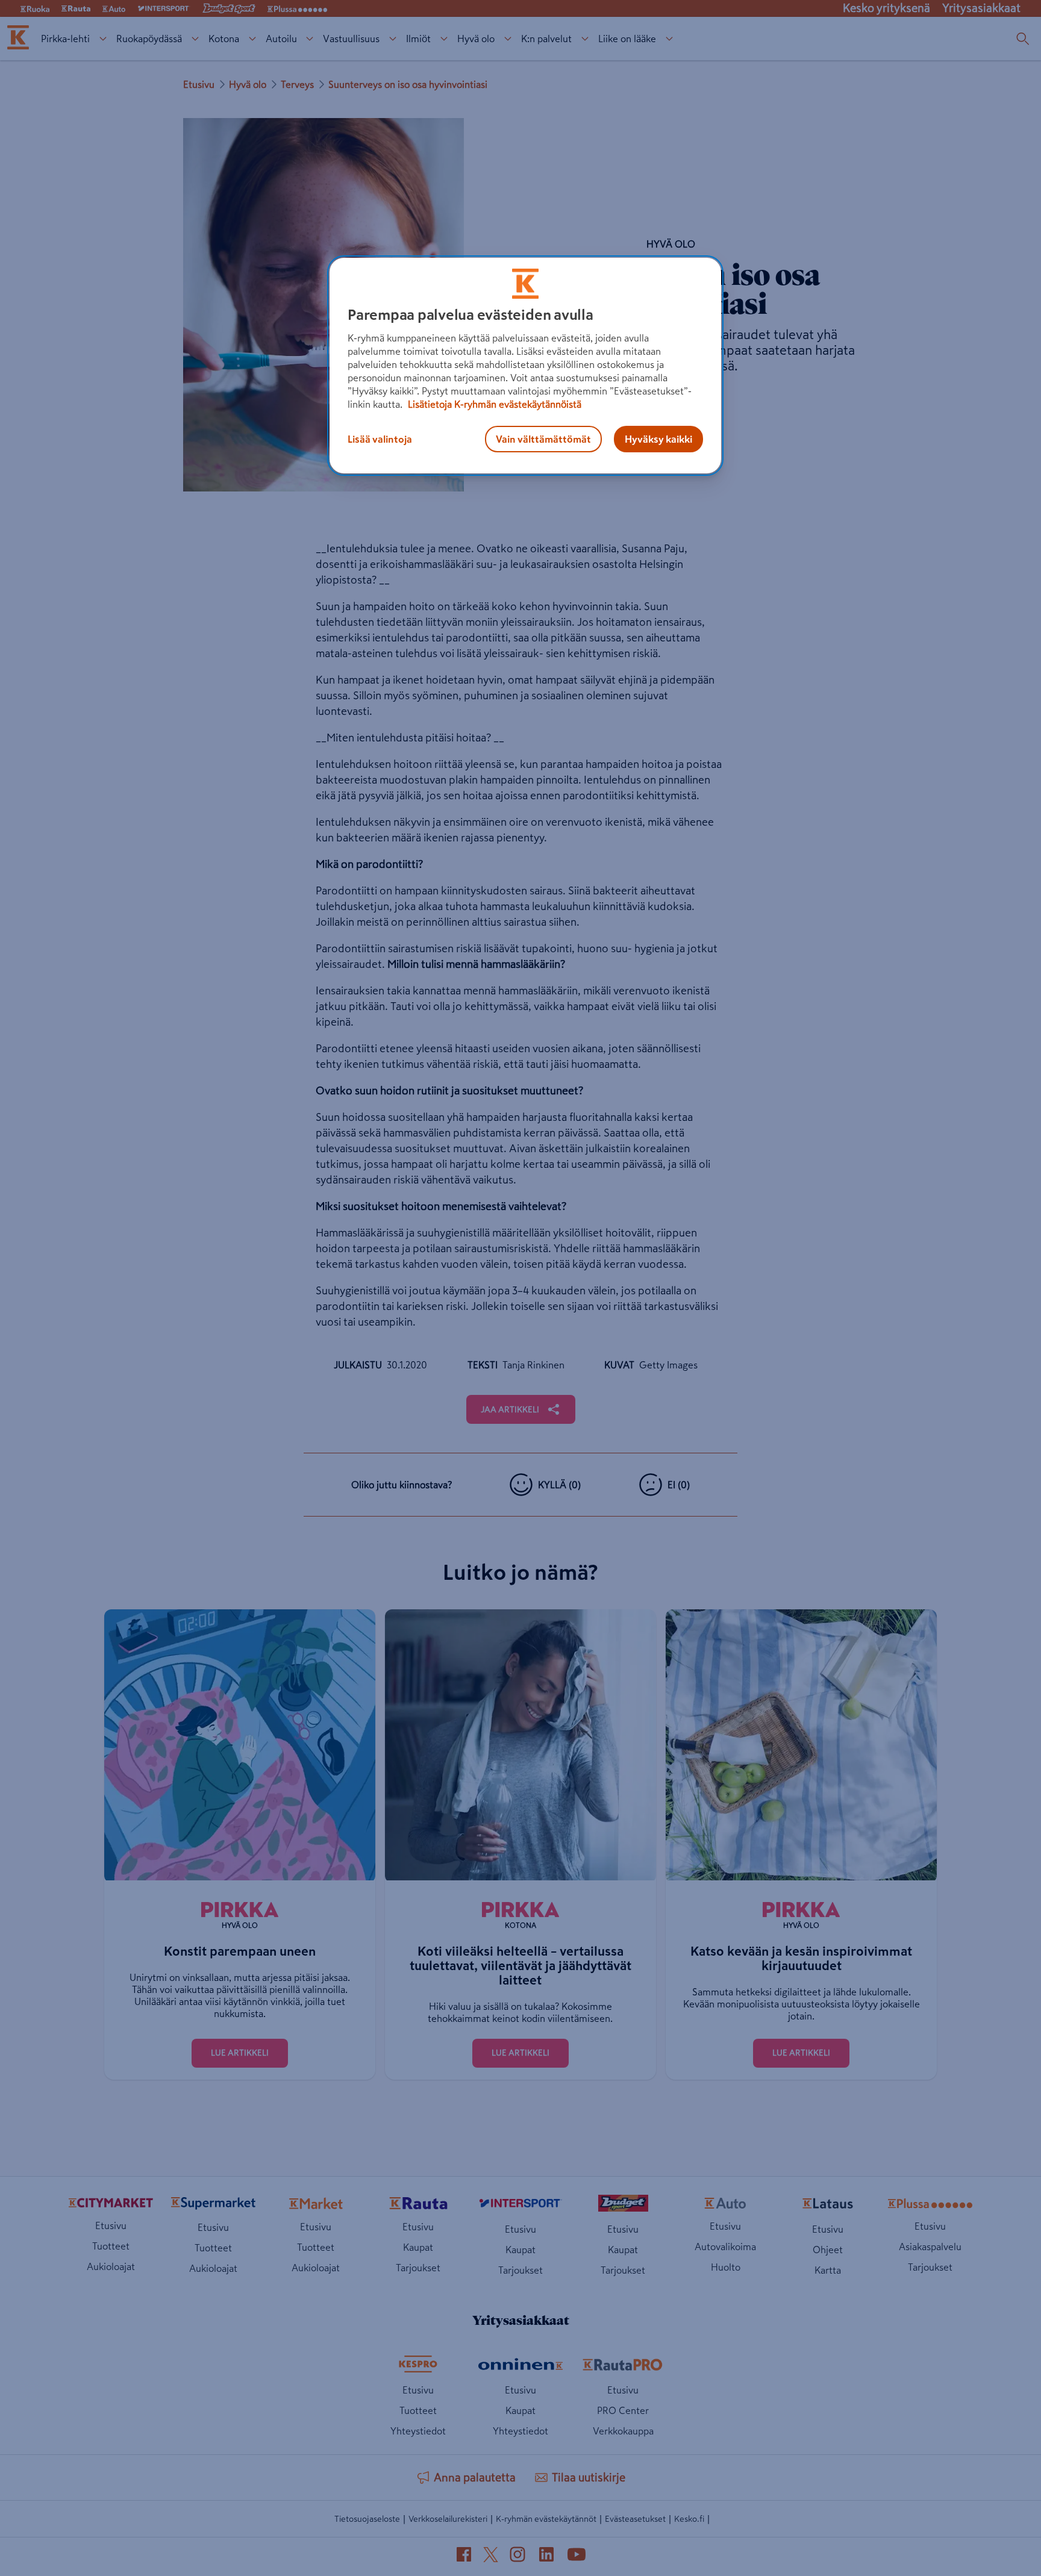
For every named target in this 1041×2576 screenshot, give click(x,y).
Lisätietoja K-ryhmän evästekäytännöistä (493, 404)
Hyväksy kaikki (658, 439)
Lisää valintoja (380, 439)
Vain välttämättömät (543, 439)
